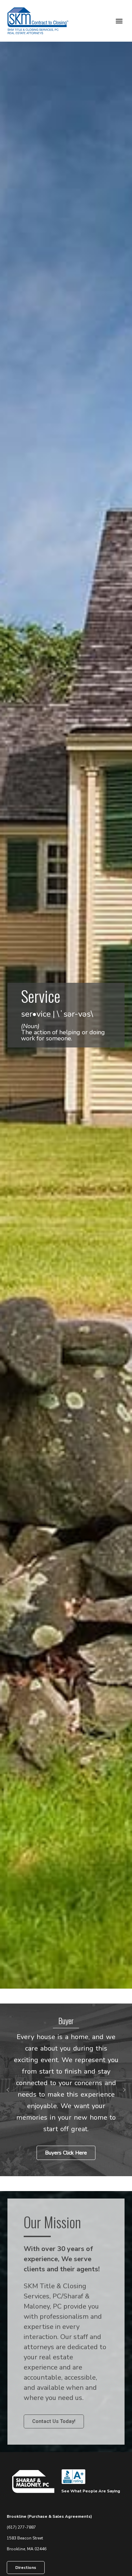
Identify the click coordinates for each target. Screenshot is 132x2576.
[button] (119, 21)
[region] (66, 2090)
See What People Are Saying (91, 2491)
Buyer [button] (66, 2020)
